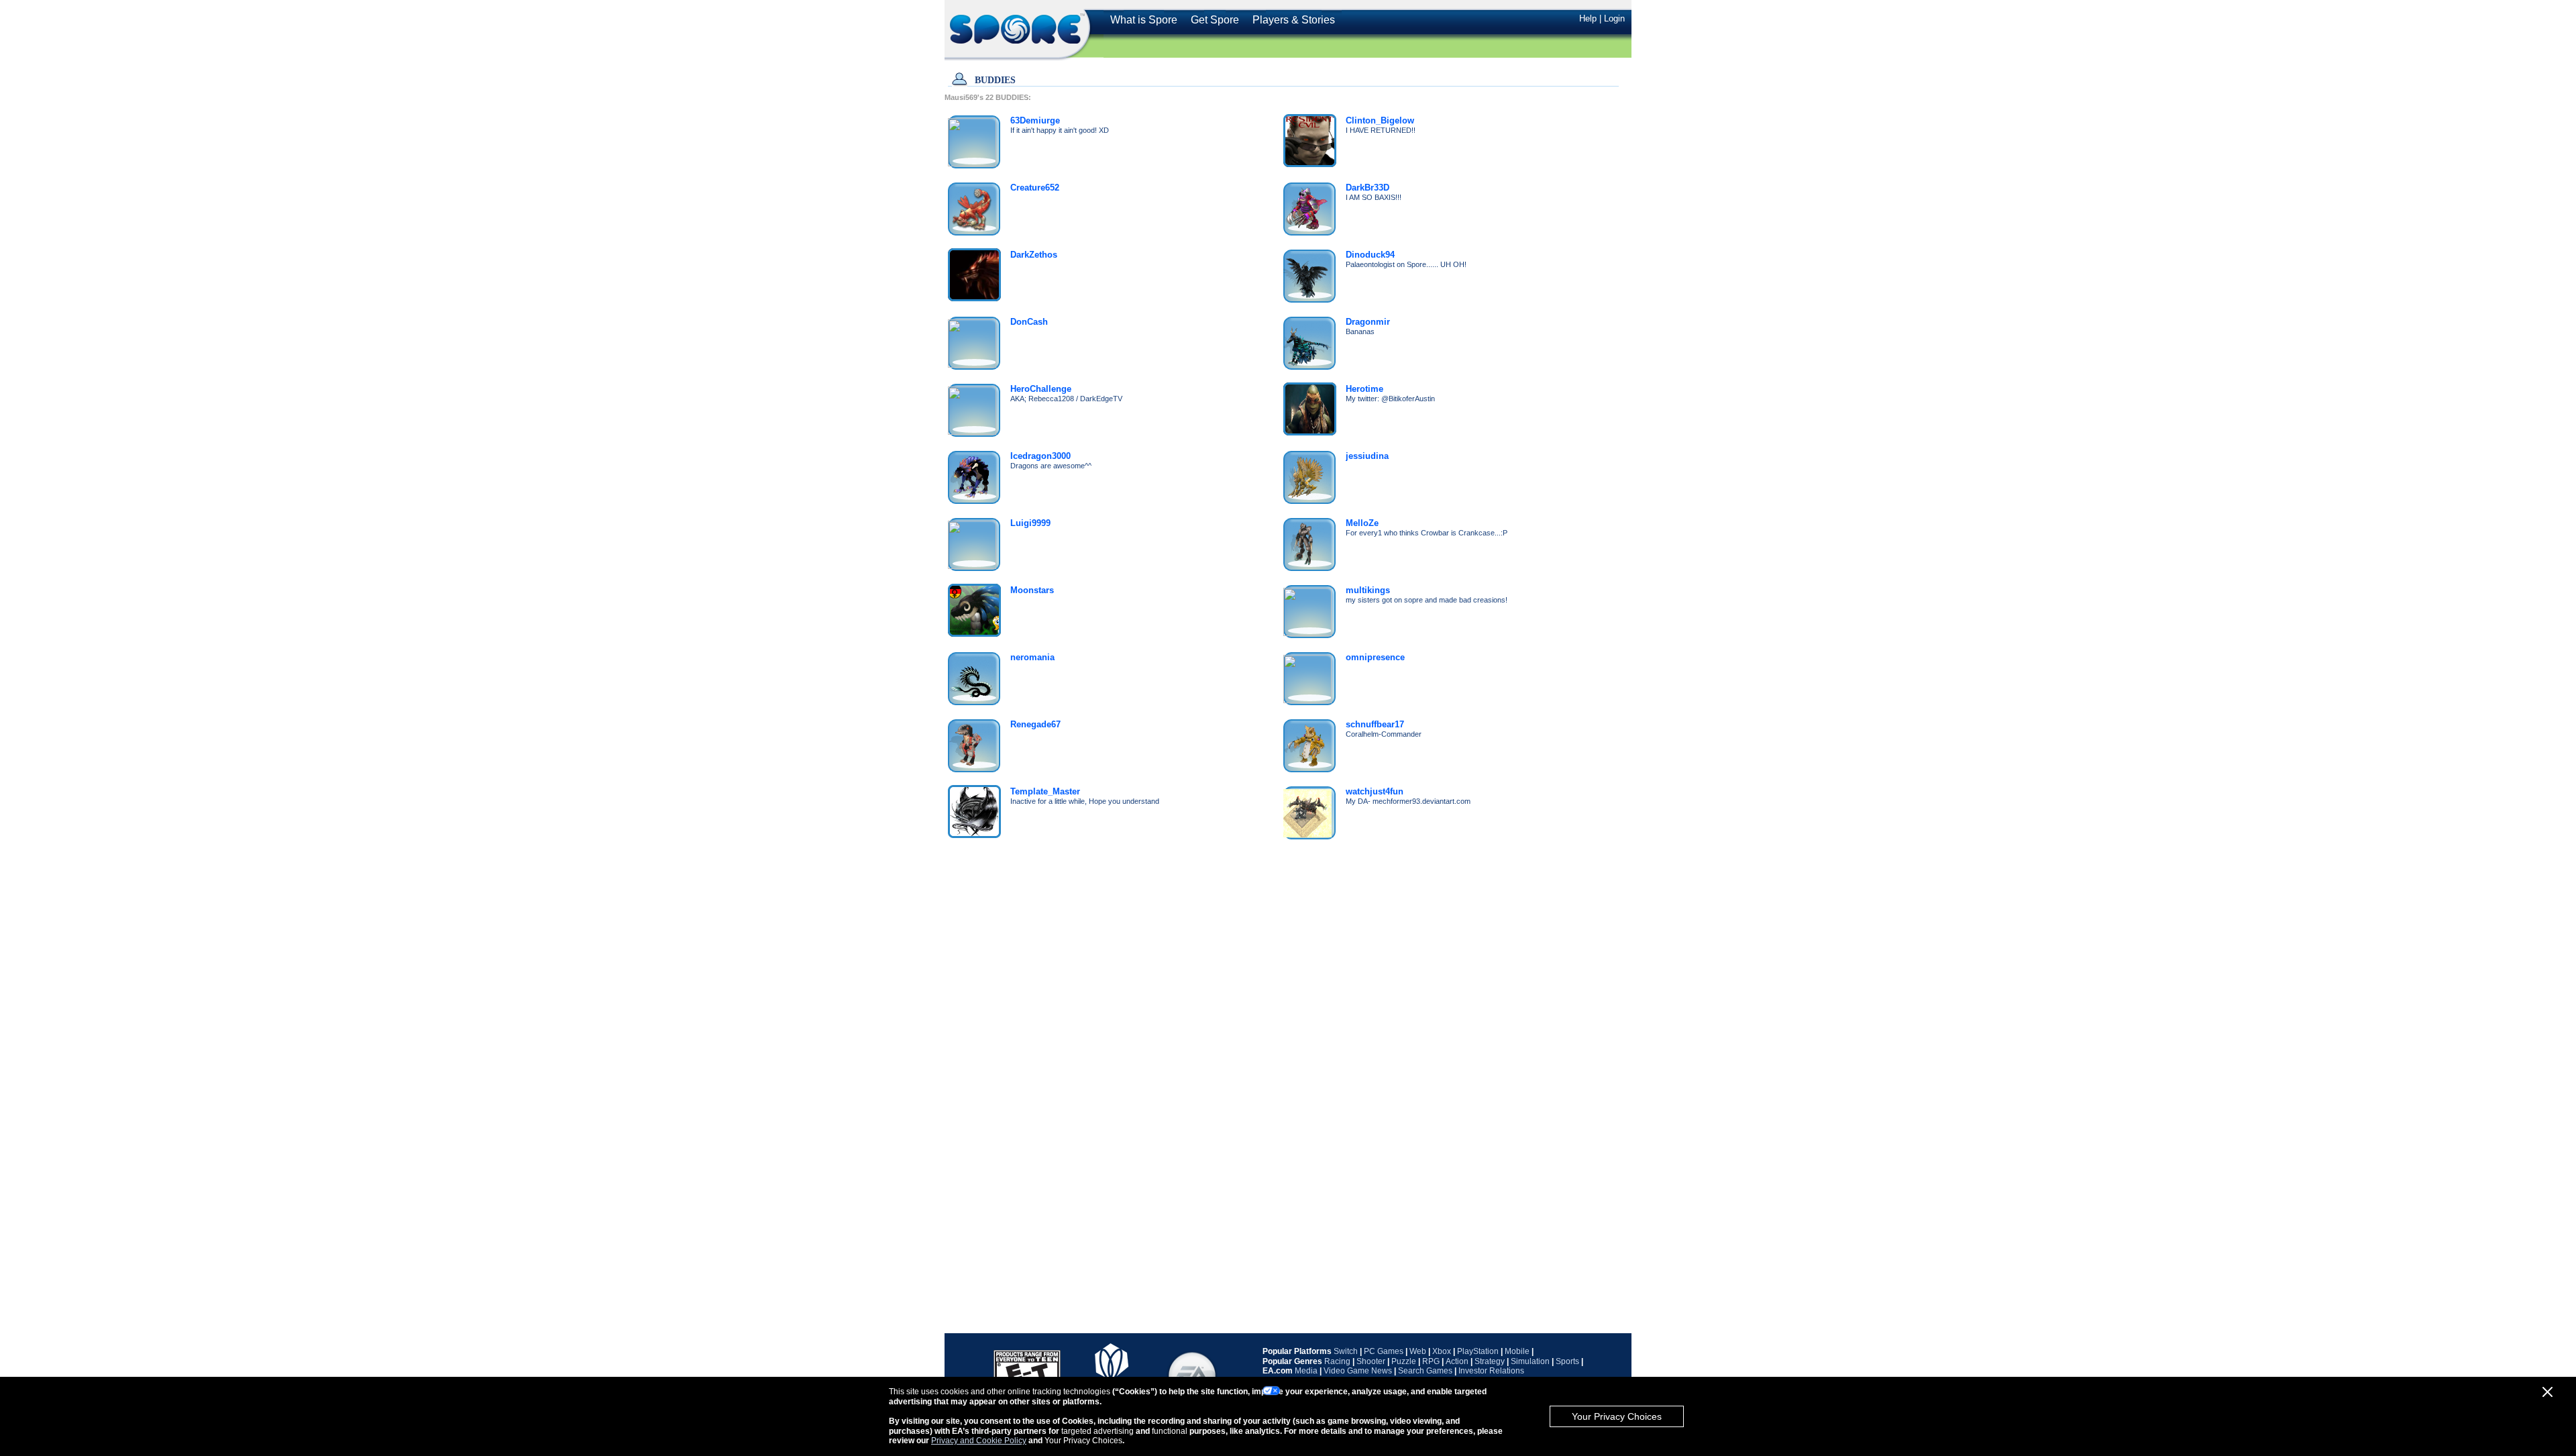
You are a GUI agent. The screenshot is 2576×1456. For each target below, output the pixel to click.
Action (1457, 1361)
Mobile (1517, 1351)
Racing (1337, 1361)
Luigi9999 (1030, 523)
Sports (1567, 1361)
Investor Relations (1491, 1371)
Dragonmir (1368, 322)
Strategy (1490, 1361)
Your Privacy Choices (1617, 1416)
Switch (1346, 1351)
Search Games (1425, 1371)
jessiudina (1367, 456)
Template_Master (1045, 791)
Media (1306, 1371)
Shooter (1371, 1361)
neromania (1032, 657)
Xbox (1442, 1351)
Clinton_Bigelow (1380, 120)
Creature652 (1035, 188)
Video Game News (1358, 1371)
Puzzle (1404, 1361)
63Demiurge (1035, 120)
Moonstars (1032, 590)
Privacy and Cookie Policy (979, 1441)
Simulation (1530, 1361)
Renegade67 (1035, 724)
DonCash (1029, 322)
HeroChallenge (1041, 389)
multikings (1368, 590)
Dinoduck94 (1370, 255)
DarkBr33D (1367, 188)
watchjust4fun (1375, 791)
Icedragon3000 (1040, 456)
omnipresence (1375, 657)
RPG (1431, 1361)
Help (1588, 18)
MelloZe (1362, 523)
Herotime (1364, 389)
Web (1418, 1351)
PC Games (1384, 1351)
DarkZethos (1034, 255)
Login (1614, 18)
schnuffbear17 (1375, 724)
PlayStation (1478, 1351)
